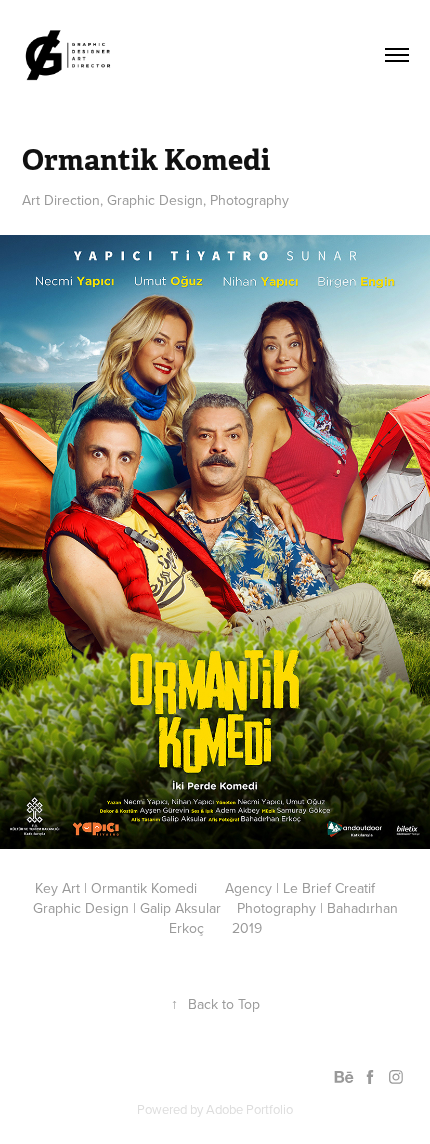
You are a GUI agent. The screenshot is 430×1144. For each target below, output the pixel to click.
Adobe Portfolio (249, 1109)
